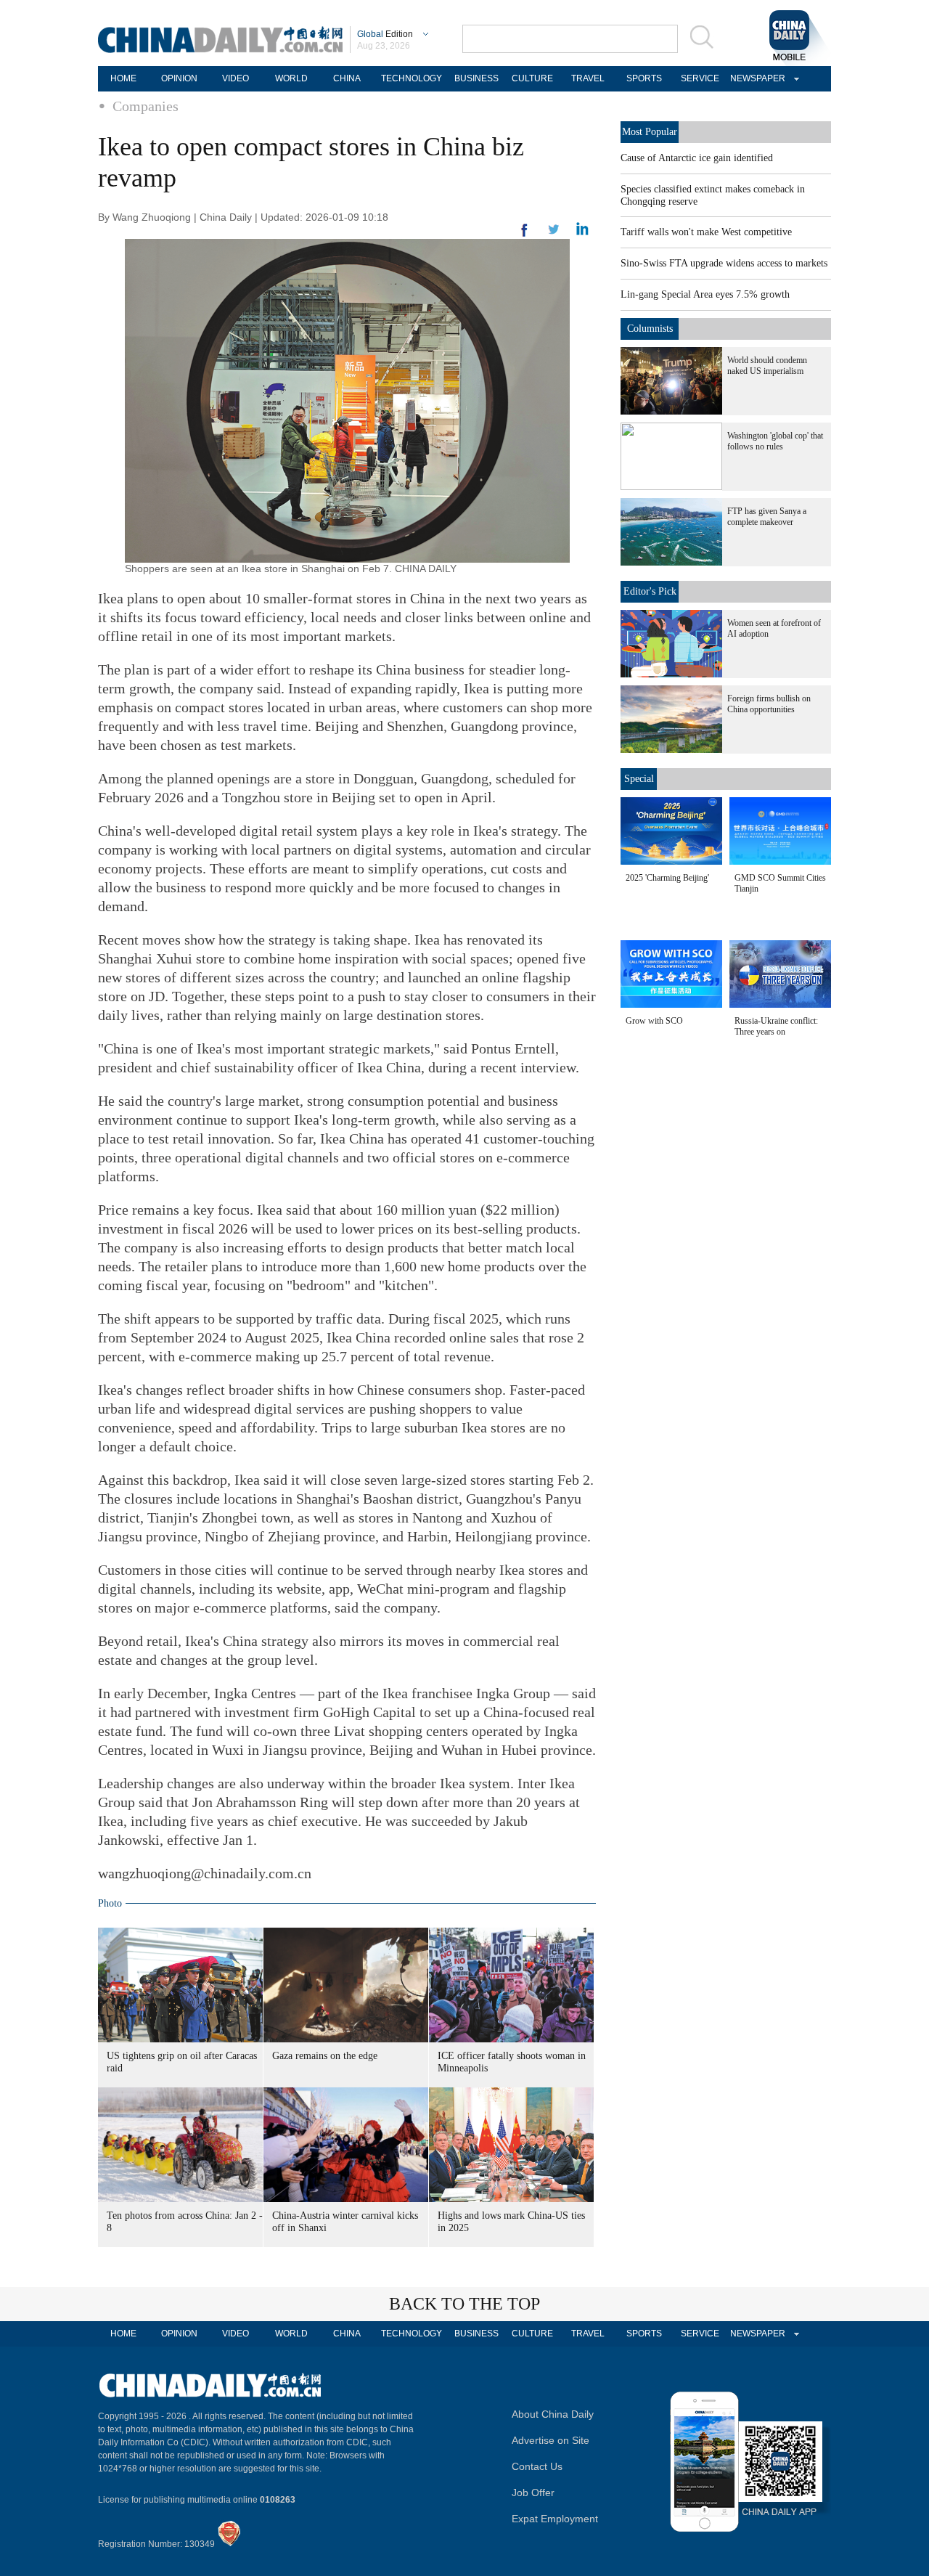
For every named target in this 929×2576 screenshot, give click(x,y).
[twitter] (582, 232)
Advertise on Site (551, 2440)
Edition (385, 34)
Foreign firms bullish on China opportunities (769, 704)
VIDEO (236, 78)
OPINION (179, 78)
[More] (525, 236)
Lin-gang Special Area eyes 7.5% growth (705, 294)
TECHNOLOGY (412, 78)
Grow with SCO (654, 1021)
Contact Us (537, 2466)
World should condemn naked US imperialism (767, 366)
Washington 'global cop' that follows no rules (775, 441)
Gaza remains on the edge (325, 2056)
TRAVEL (588, 78)
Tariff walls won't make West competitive (706, 232)
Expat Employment (555, 2519)
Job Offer (533, 2493)
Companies (146, 106)
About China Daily (553, 2414)
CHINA (347, 78)
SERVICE (700, 78)
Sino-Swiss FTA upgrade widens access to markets (724, 263)
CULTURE (532, 78)
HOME (123, 78)
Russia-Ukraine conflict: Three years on (776, 1026)
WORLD (291, 78)
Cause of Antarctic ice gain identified (697, 158)
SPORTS (644, 78)
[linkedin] (554, 234)
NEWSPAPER (756, 78)
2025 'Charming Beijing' (667, 878)
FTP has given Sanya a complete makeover (767, 517)
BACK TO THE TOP (464, 2304)
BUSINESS (476, 78)
